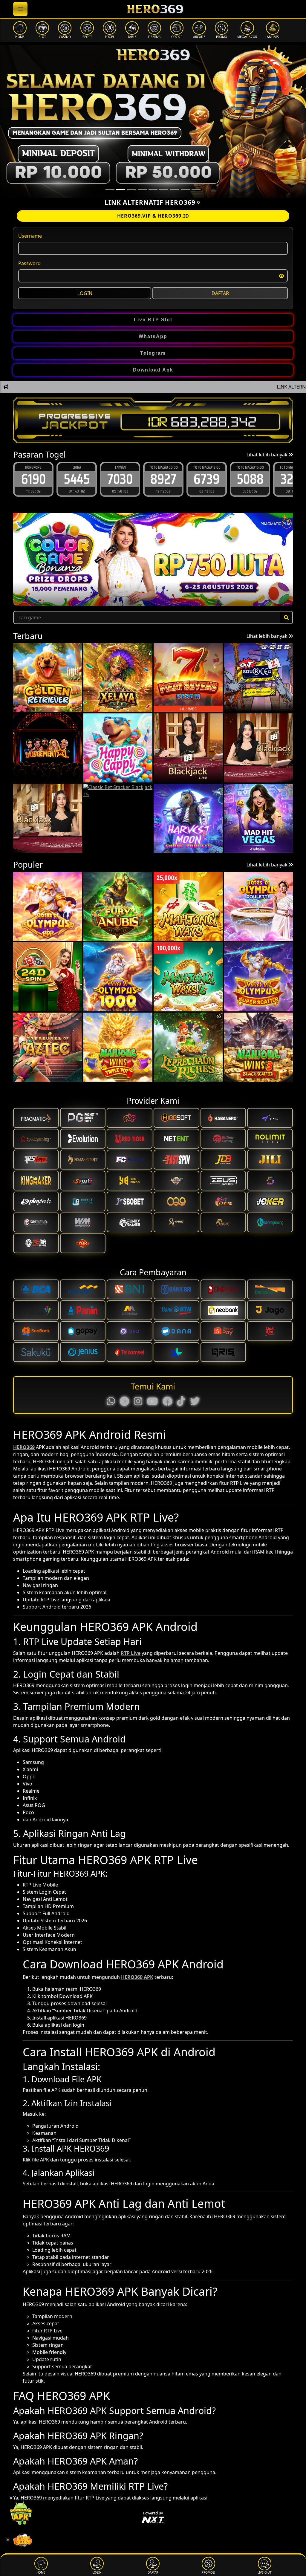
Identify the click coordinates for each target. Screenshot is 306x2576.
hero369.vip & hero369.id (153, 216)
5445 (33, 479)
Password (29, 263)
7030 (77, 479)
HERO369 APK (137, 1977)
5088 (207, 479)
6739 (163, 479)
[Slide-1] (121, 190)
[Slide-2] (131, 190)
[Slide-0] (110, 190)
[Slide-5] (164, 190)
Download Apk (153, 370)
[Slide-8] (196, 190)
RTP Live (131, 1653)
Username (30, 236)
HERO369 (24, 1447)
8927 (120, 479)
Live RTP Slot (153, 320)
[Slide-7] (185, 190)
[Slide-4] (153, 190)
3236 (250, 479)
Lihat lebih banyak (268, 455)
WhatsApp (153, 336)
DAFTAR (220, 293)
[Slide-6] (175, 190)
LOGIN (85, 293)
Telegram (153, 353)
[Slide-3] (142, 190)
